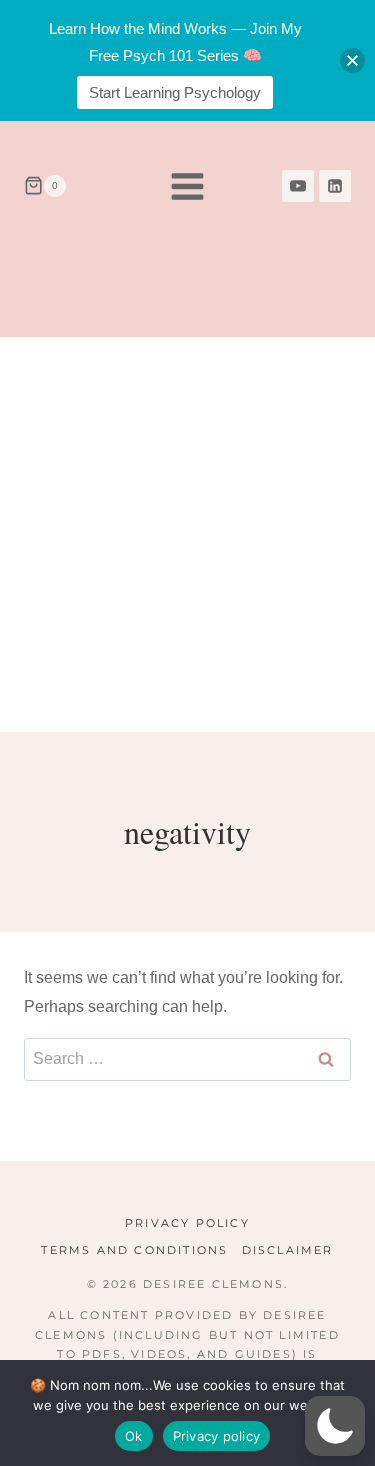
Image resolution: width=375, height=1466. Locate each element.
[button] (335, 1426)
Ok (134, 1436)
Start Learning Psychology (175, 92)
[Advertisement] (187, 534)
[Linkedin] (335, 186)
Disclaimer (288, 1250)
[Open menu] (188, 186)
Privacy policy (217, 1436)
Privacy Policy (187, 1223)
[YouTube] (298, 186)
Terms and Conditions (134, 1250)
